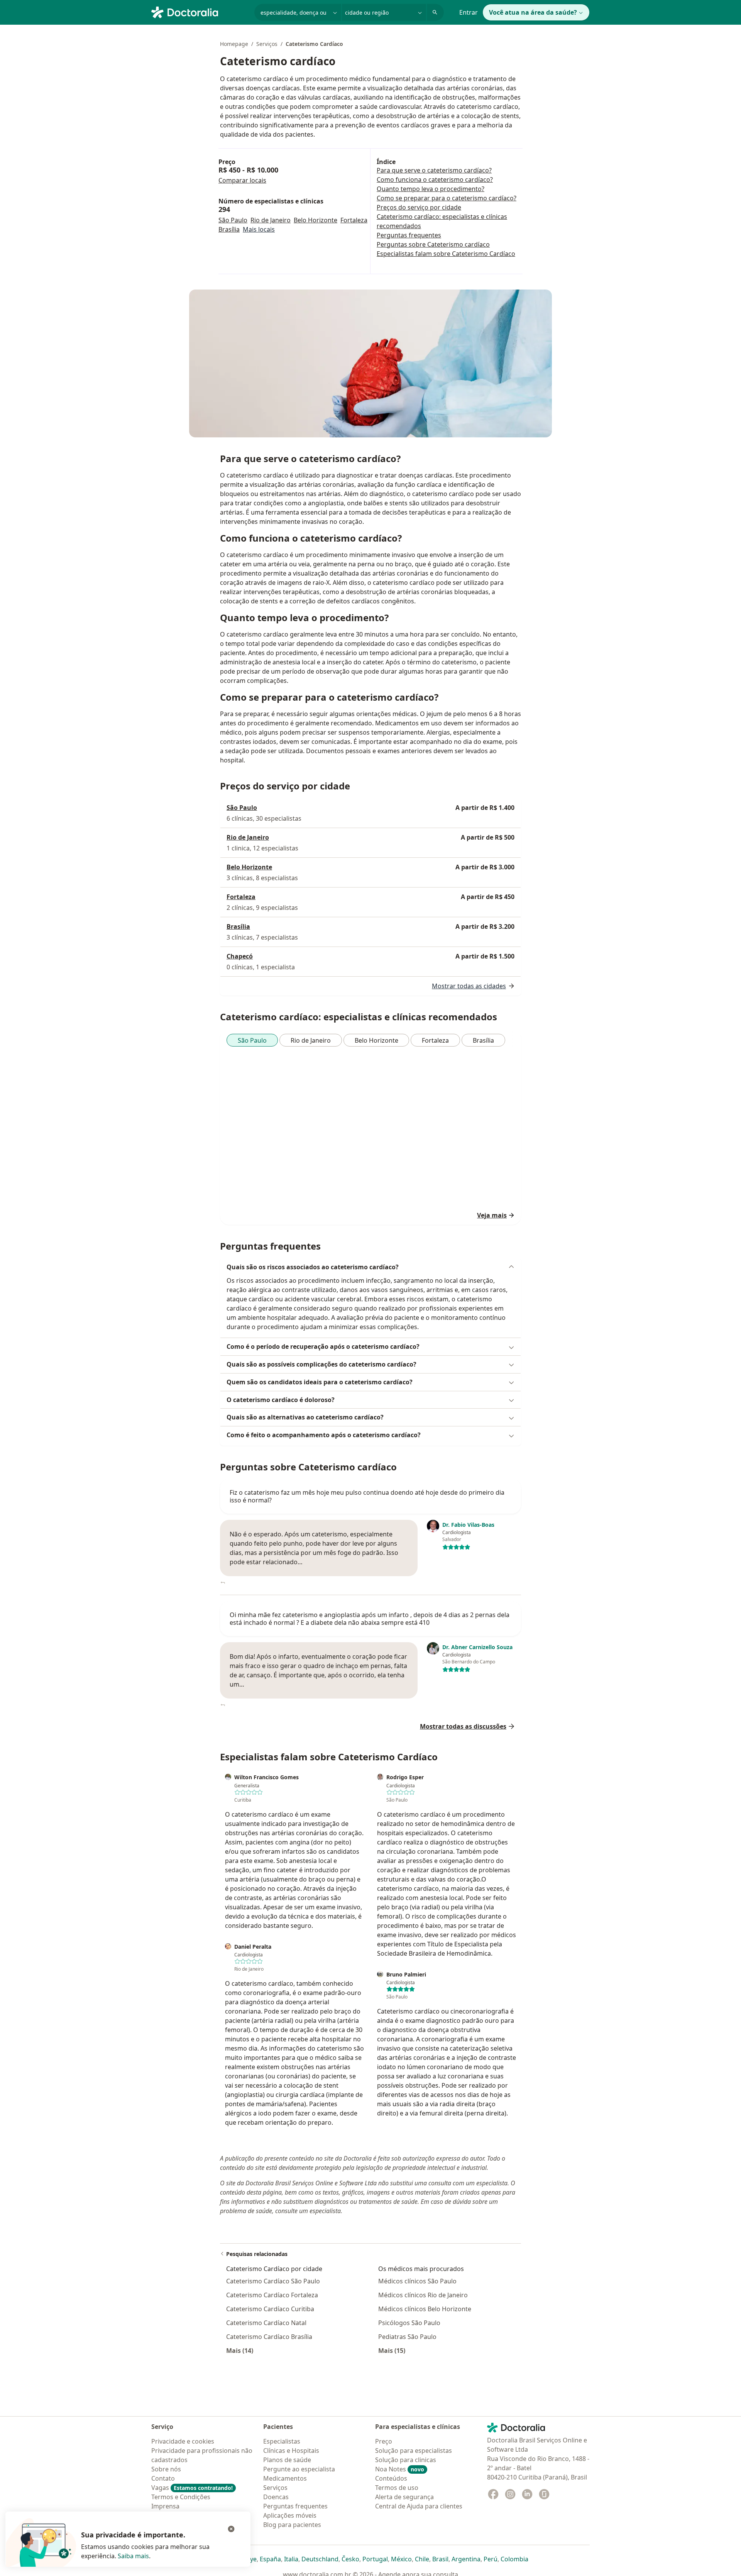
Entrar (469, 12)
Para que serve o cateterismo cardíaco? (434, 170)
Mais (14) (240, 2350)
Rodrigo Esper (405, 1777)
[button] (370, 1267)
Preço (384, 2441)
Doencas (276, 2497)
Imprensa (165, 2506)
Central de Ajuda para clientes (419, 2506)
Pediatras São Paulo (407, 2337)
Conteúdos (391, 2478)
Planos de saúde (287, 2460)
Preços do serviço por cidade (419, 207)
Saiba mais (133, 2556)
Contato (163, 2478)
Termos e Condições (181, 2497)
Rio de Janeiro (271, 220)
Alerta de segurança (404, 2497)
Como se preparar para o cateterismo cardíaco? (447, 198)
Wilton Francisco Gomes (266, 1777)
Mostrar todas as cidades (469, 986)
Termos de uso (397, 2488)
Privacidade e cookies (183, 2441)
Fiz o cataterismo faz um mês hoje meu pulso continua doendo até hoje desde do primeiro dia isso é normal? (367, 1496)
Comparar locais (242, 180)
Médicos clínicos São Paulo (417, 2281)
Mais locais (259, 229)
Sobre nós (166, 2469)
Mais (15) (392, 2350)
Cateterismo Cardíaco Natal (266, 2323)
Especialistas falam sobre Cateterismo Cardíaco (446, 254)
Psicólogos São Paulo (409, 2323)
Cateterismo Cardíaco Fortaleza (272, 2295)
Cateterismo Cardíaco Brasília (269, 2337)
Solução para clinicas (406, 2460)
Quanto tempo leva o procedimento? (431, 189)
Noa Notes (400, 2469)
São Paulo (233, 220)
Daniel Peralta (253, 1947)
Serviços (267, 44)
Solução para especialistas (414, 2451)
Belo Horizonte (316, 220)
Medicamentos (285, 2478)
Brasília (229, 229)
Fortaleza (354, 220)
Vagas (192, 2488)
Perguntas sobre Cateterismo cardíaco (433, 244)
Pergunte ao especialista (299, 2469)
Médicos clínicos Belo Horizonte (425, 2309)
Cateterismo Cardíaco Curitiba (270, 2309)
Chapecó (240, 956)
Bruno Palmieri (406, 1975)
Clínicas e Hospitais (291, 2451)
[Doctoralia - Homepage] (200, 12)
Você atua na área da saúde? (533, 12)
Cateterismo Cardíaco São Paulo (273, 2281)
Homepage (234, 44)
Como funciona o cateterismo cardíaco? (435, 180)
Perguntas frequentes (409, 235)
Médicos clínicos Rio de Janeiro (423, 2295)
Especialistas (282, 2441)
